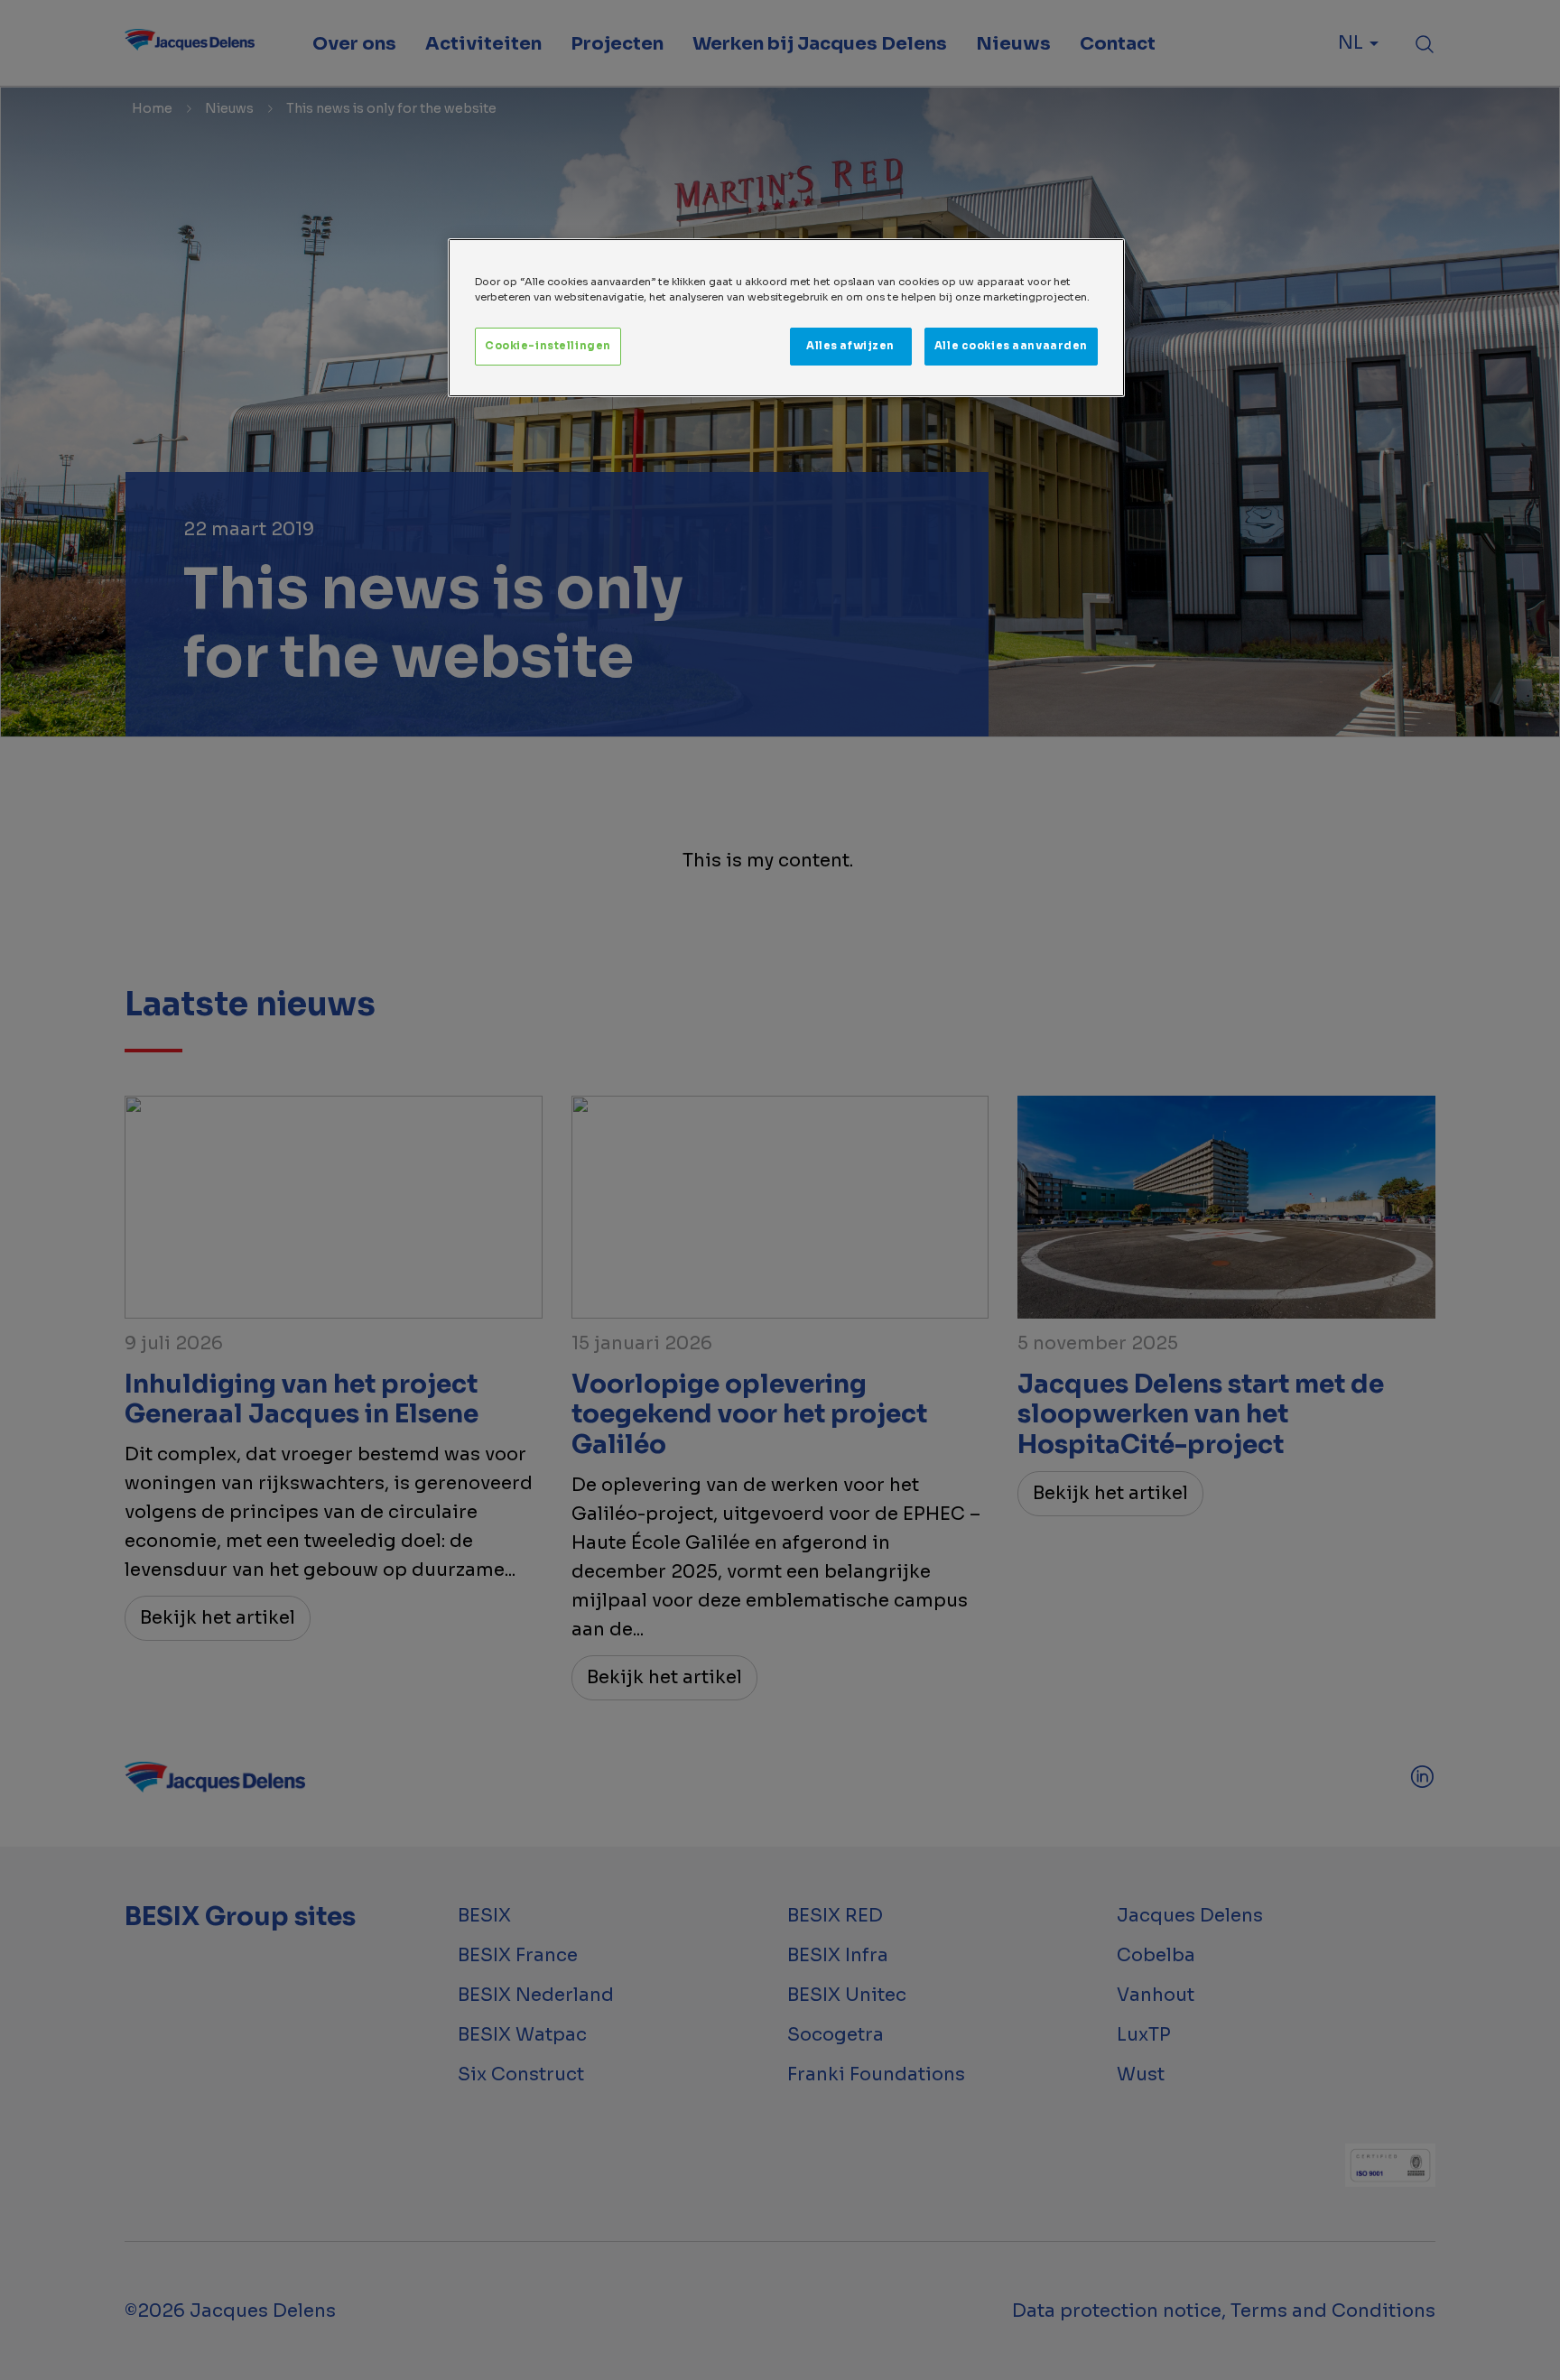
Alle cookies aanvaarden (1011, 346)
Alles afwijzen (850, 346)
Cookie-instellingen (548, 346)
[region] (786, 318)
